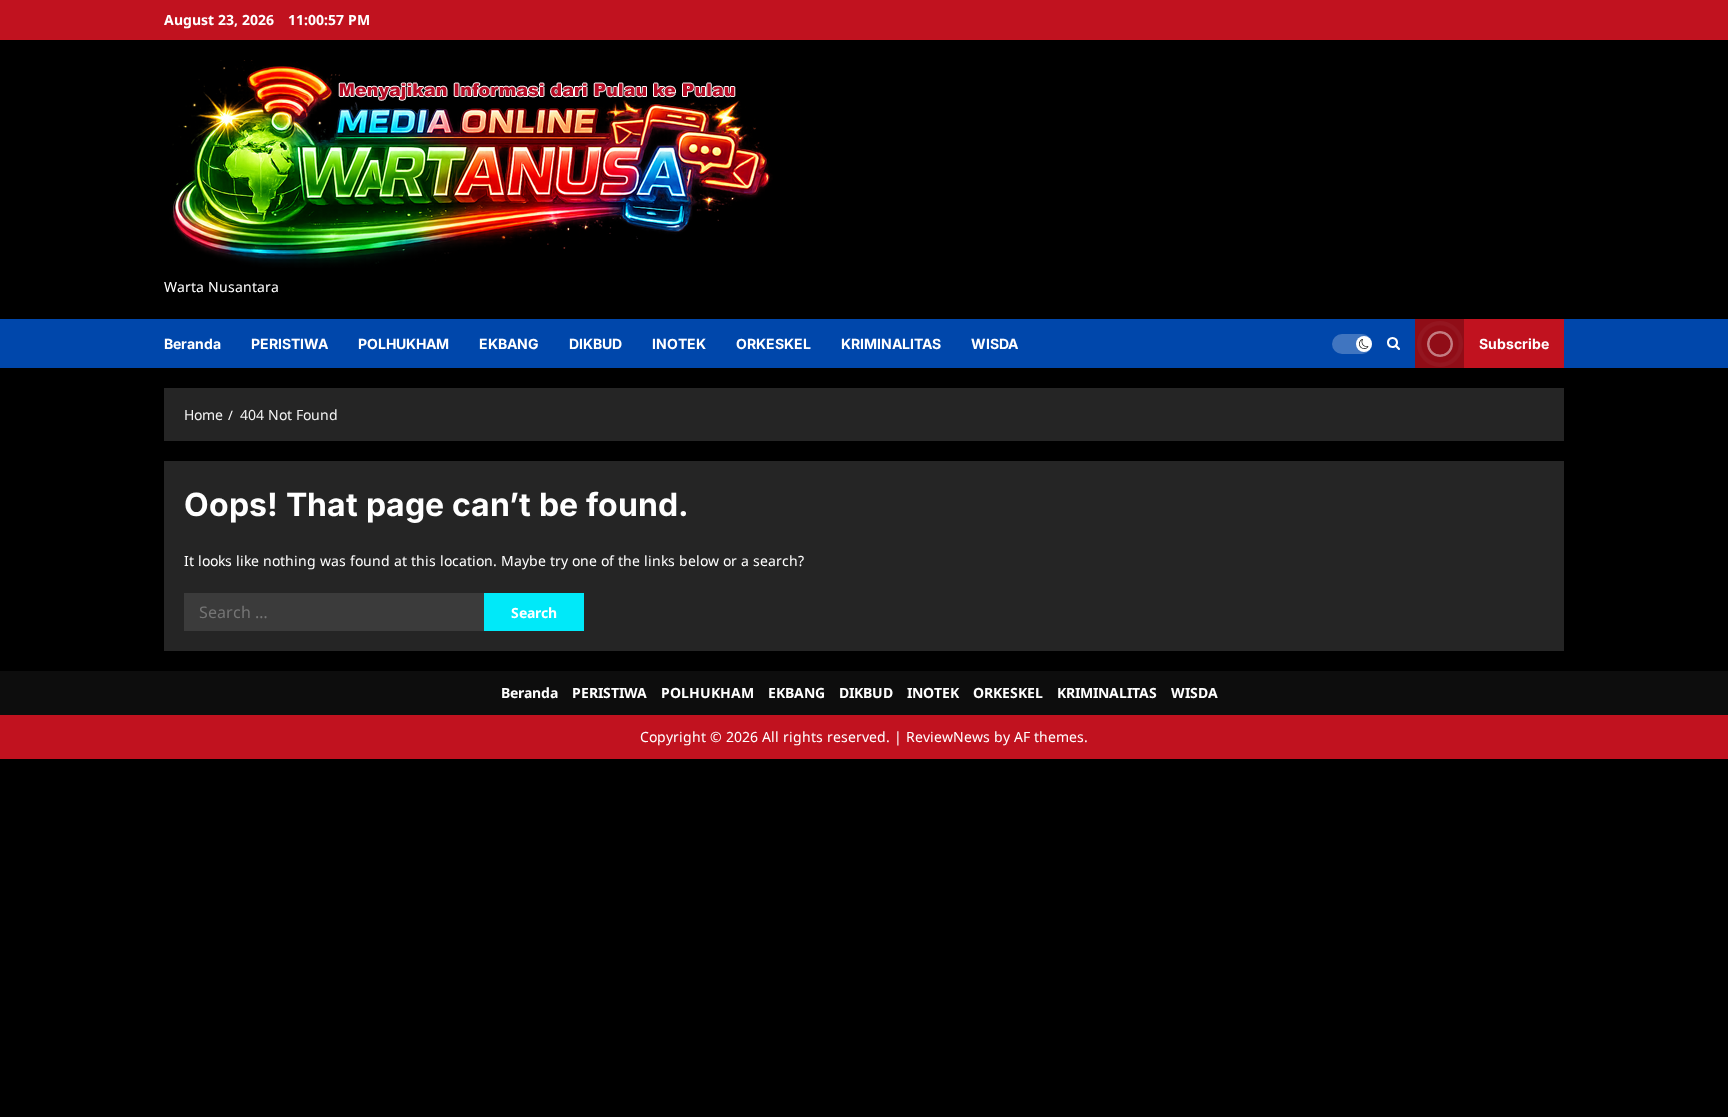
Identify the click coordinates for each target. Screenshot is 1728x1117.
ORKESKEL (773, 343)
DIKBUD (595, 343)
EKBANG (509, 343)
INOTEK (679, 343)
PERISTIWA (289, 343)
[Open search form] (1393, 343)
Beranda (192, 343)
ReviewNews (948, 736)
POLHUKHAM (403, 343)
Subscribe (1514, 342)
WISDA (994, 343)
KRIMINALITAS (891, 343)
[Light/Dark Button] (1352, 343)
